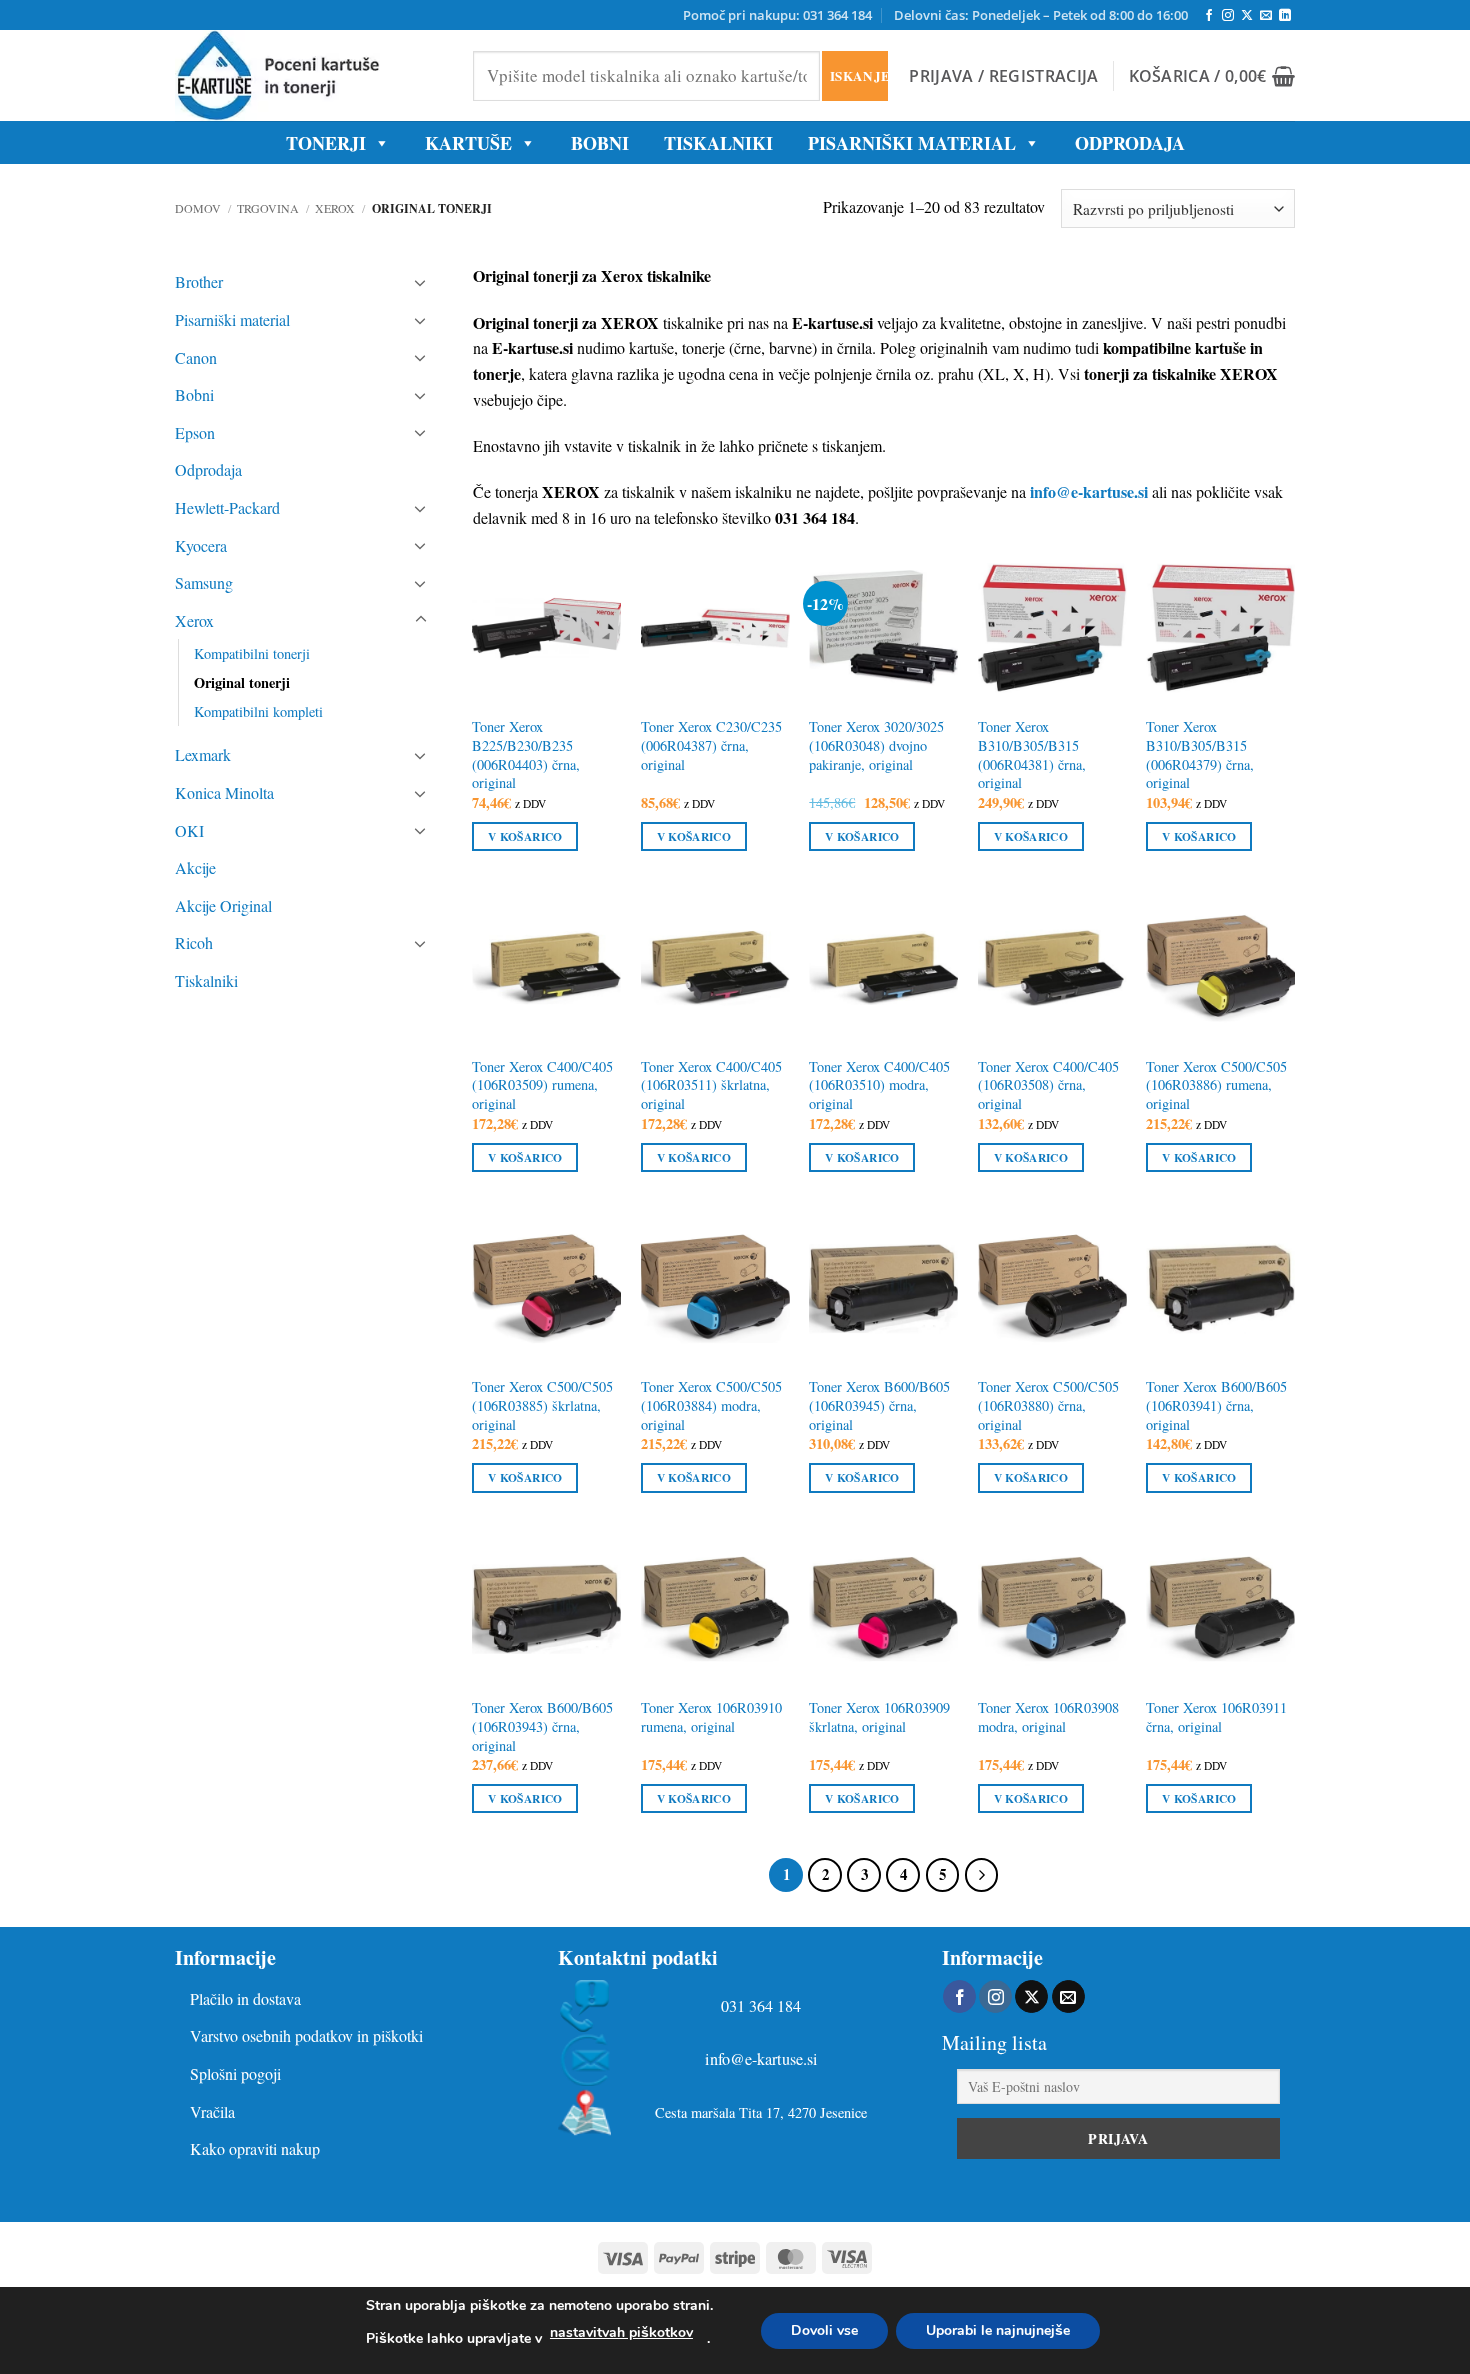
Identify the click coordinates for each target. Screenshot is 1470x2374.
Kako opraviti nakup (255, 2148)
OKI (189, 830)
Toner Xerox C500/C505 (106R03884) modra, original (711, 1405)
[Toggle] (421, 282)
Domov (198, 208)
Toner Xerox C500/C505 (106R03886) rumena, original (1216, 1085)
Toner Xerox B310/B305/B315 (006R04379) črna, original (1200, 755)
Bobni (194, 394)
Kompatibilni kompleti (258, 711)
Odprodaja (208, 469)
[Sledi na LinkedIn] (1285, 16)
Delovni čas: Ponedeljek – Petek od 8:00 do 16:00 (1041, 15)
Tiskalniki (718, 143)
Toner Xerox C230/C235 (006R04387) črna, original (711, 745)
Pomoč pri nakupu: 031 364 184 (777, 15)
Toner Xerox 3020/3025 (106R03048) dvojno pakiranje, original (876, 745)
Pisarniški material (912, 143)
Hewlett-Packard (227, 507)
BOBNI (600, 143)
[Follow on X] (1247, 16)
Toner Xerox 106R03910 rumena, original (711, 1717)
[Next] (982, 1875)
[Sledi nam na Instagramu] (1228, 16)
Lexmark (203, 754)
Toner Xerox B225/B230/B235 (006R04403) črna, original (526, 755)
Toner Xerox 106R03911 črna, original (1216, 1717)
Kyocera (201, 545)
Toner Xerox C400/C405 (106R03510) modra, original (879, 1085)
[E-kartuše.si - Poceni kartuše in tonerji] (309, 75)
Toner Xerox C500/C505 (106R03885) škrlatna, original (542, 1405)
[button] (1003, 76)
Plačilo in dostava (245, 1998)
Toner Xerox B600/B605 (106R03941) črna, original (1216, 1405)
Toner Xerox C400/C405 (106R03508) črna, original (1048, 1085)
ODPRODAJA (1130, 143)
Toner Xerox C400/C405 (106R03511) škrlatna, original (711, 1085)
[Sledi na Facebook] (1209, 16)
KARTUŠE (468, 143)
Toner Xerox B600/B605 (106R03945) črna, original (879, 1405)
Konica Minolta (224, 792)
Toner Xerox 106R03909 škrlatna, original (879, 1717)
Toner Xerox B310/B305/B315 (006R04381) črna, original (1032, 755)
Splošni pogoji (235, 2073)
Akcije (195, 867)
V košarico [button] (525, 836)
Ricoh (194, 942)
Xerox (335, 208)
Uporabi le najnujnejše (998, 2330)
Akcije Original (223, 905)
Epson (195, 432)
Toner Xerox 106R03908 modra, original (1048, 1717)
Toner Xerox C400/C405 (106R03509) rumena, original (542, 1085)
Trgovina (268, 208)
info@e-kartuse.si (761, 2059)
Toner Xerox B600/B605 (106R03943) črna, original (542, 1726)
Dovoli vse (824, 2330)
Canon (196, 357)
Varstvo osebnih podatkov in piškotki (306, 2035)
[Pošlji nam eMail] (1266, 16)
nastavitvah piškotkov (621, 2332)
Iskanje (858, 75)
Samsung (204, 582)
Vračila (212, 2111)
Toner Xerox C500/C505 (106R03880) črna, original (1048, 1405)
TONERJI (326, 143)
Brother (199, 281)
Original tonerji (242, 682)
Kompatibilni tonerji (252, 653)
